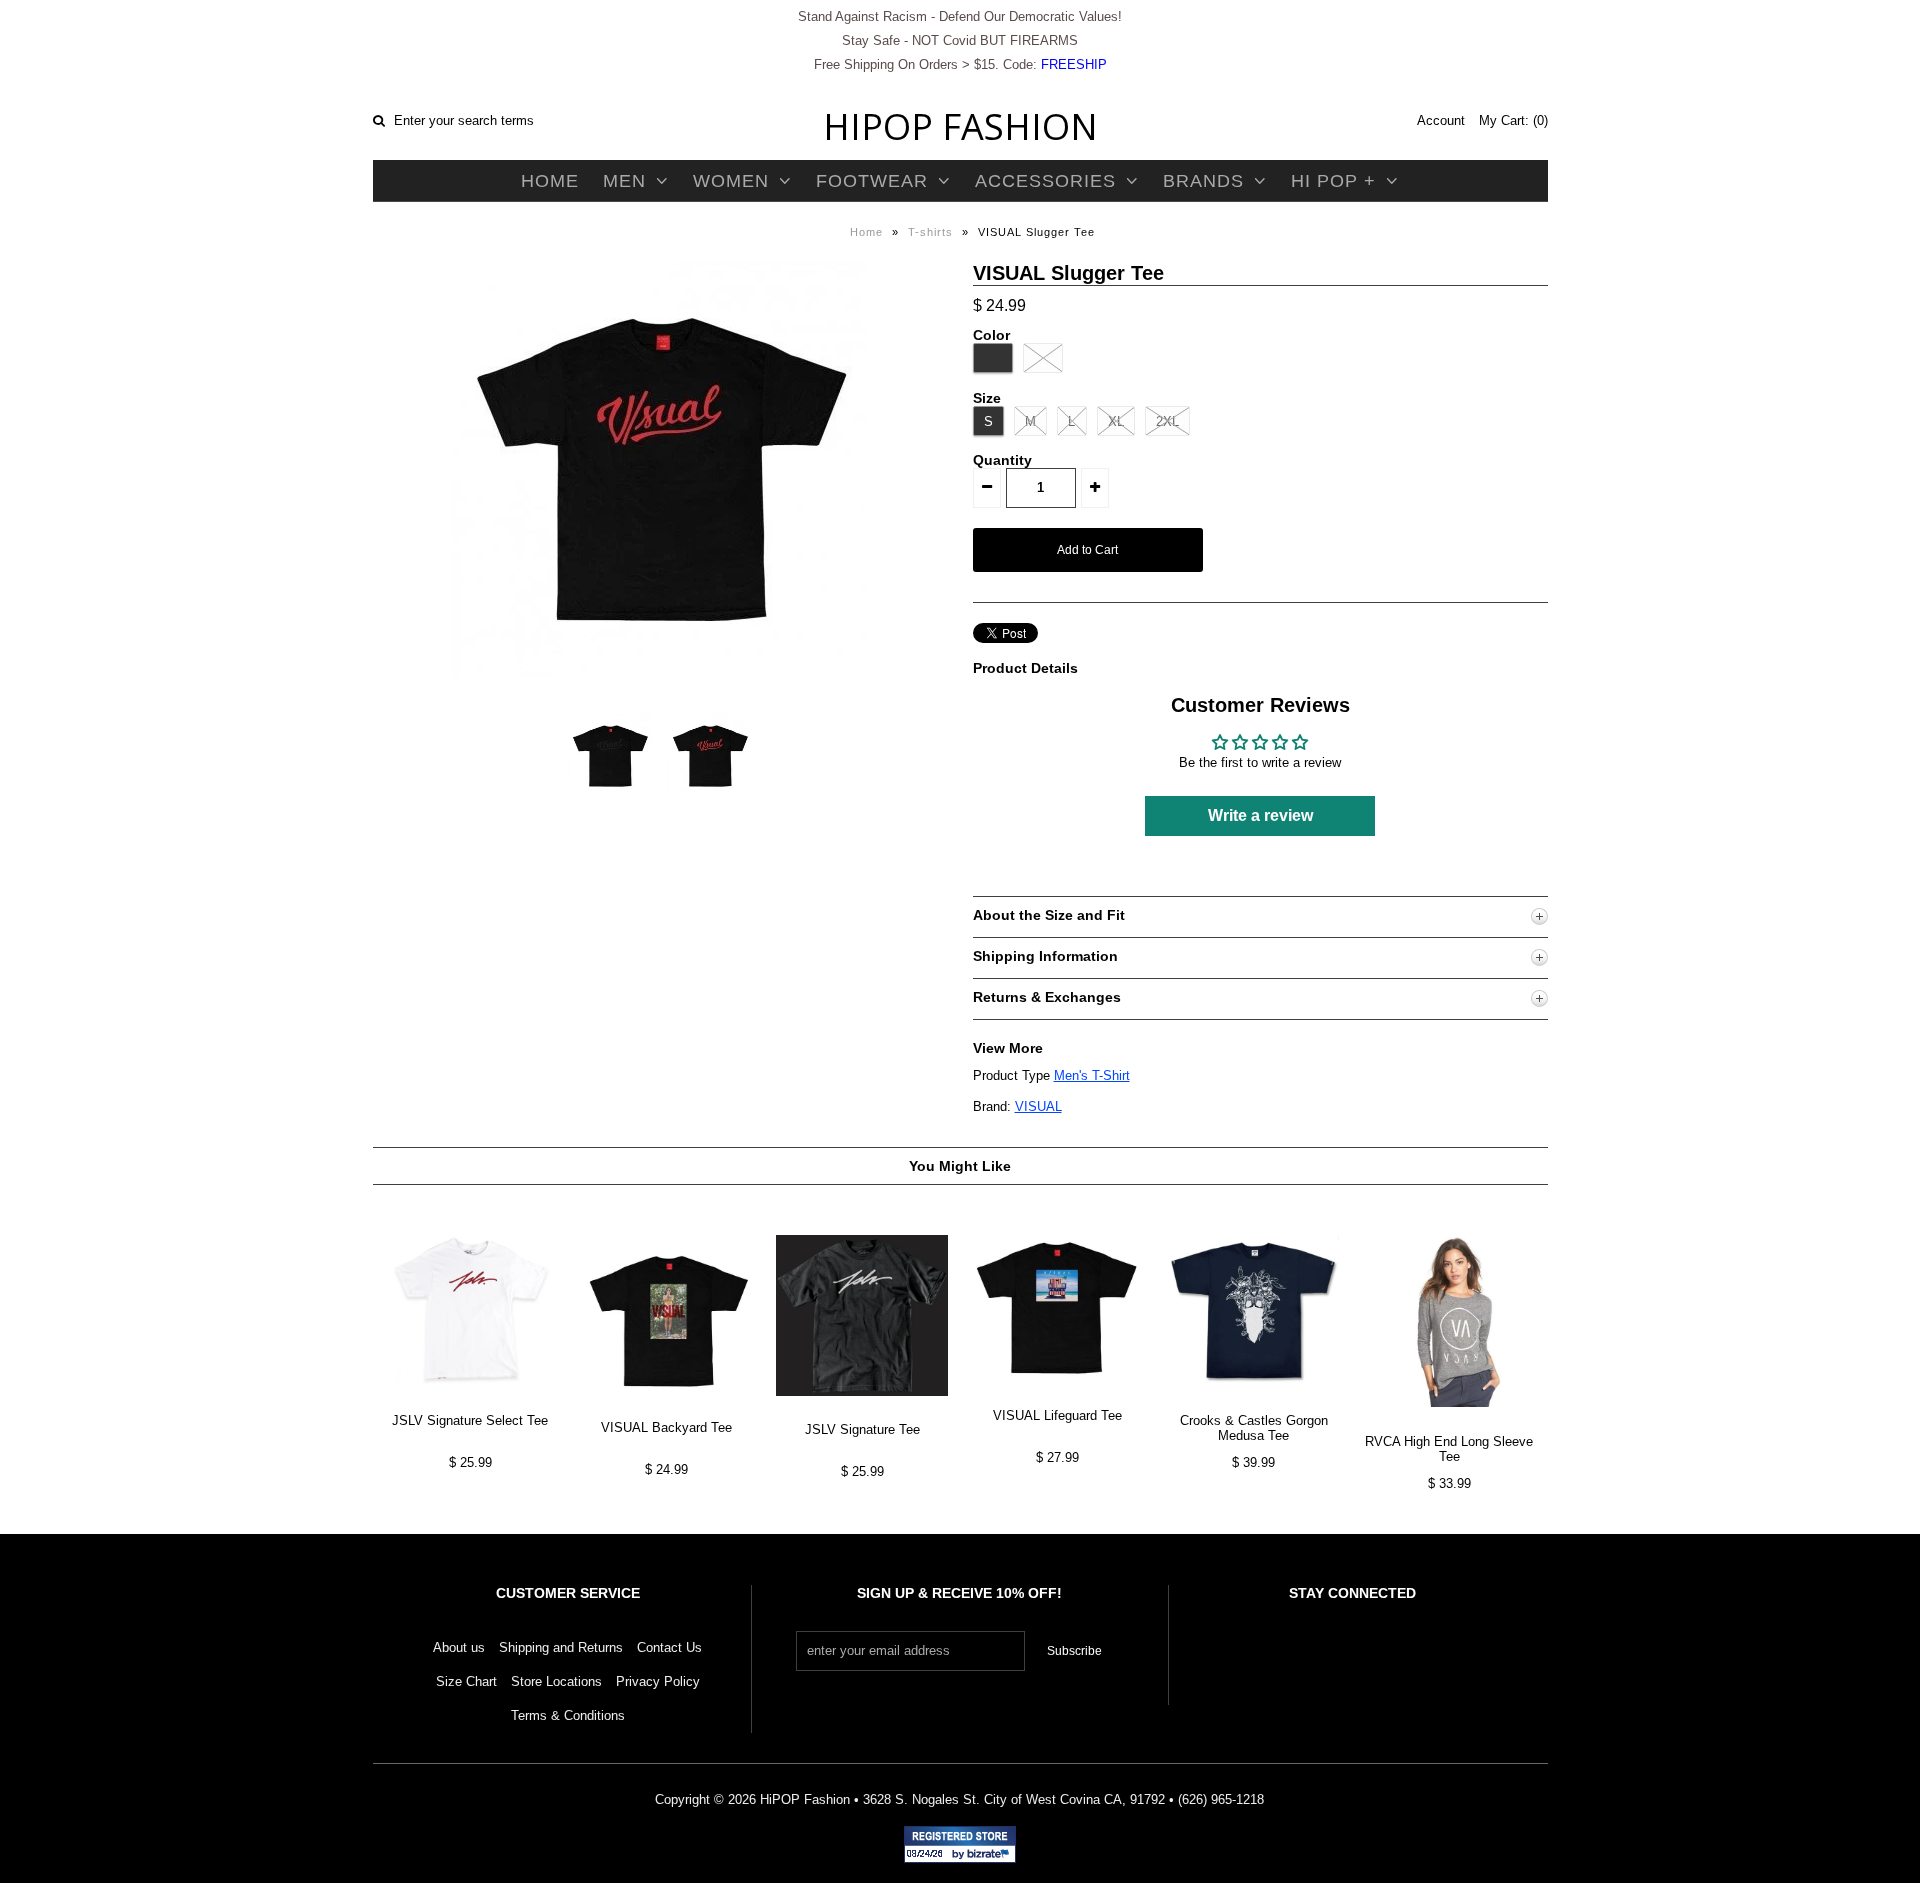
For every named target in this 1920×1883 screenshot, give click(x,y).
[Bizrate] (991, 1855)
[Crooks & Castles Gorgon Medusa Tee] (1253, 1401)
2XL (1167, 421)
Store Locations (556, 1681)
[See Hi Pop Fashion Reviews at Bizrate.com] (960, 1844)
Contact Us (669, 1647)
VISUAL (1038, 1106)
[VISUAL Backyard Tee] (666, 1409)
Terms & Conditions (568, 1715)
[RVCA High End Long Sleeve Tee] (1449, 1422)
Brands (1203, 181)
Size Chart (466, 1681)
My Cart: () (1513, 120)
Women (731, 181)
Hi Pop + (1333, 181)
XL (1116, 421)
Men (624, 181)
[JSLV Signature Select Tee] (470, 1401)
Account (1441, 120)
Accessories (1045, 181)
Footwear (872, 181)
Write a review (1260, 815)
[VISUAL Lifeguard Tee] (1057, 1396)
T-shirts (930, 232)
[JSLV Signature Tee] (861, 1411)
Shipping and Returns (561, 1647)
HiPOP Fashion (960, 126)
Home (550, 181)
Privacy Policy (658, 1681)
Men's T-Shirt (1092, 1075)
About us (459, 1647)
